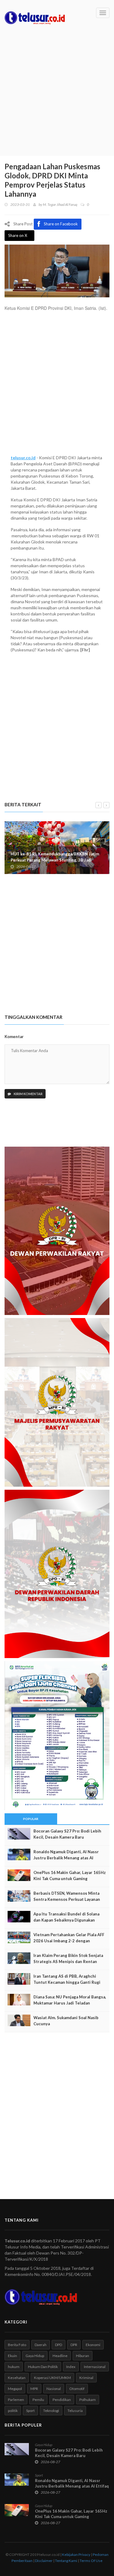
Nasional (54, 2389)
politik (13, 2411)
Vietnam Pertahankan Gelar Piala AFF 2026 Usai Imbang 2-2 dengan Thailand (69, 1941)
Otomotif (77, 2389)
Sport (30, 2411)
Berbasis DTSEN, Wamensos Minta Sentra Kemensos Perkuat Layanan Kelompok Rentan (67, 1899)
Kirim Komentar (28, 1094)
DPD (59, 2345)
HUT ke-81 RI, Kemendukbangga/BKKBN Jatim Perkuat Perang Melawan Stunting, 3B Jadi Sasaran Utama (55, 860)
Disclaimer (44, 2561)
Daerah (41, 2345)
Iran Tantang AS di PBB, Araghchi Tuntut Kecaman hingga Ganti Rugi (67, 1979)
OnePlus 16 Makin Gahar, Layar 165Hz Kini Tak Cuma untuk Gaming (70, 1876)
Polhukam (88, 2400)
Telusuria (75, 2411)
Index (71, 2367)
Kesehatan (17, 2378)
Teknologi (51, 2411)
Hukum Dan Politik (43, 2367)
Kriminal (86, 2378)
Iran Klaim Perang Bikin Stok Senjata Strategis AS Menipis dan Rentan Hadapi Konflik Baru (68, 1962)
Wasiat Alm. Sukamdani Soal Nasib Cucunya (66, 2021)
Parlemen (16, 2400)
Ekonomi (93, 2345)
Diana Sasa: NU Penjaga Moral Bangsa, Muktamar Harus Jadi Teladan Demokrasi (70, 2003)
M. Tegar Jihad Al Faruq (60, 204)
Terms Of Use (91, 2561)
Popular (31, 1819)
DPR (74, 2345)
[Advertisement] (57, 96)
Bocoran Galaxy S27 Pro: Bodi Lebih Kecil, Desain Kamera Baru (67, 1834)
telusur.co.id (23, 458)
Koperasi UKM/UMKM (52, 2378)
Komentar (14, 1037)
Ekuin (12, 2356)
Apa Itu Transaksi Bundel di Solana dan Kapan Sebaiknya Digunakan (66, 1917)
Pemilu (38, 2400)
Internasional (95, 2367)
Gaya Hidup (35, 2356)
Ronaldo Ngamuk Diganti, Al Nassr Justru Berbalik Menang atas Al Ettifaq (66, 1858)
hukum (14, 2367)
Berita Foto (17, 2345)
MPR (34, 2389)
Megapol (15, 2389)
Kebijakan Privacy (76, 2555)
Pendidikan (62, 2400)
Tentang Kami (66, 2561)
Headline (60, 2356)
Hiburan (83, 2356)
